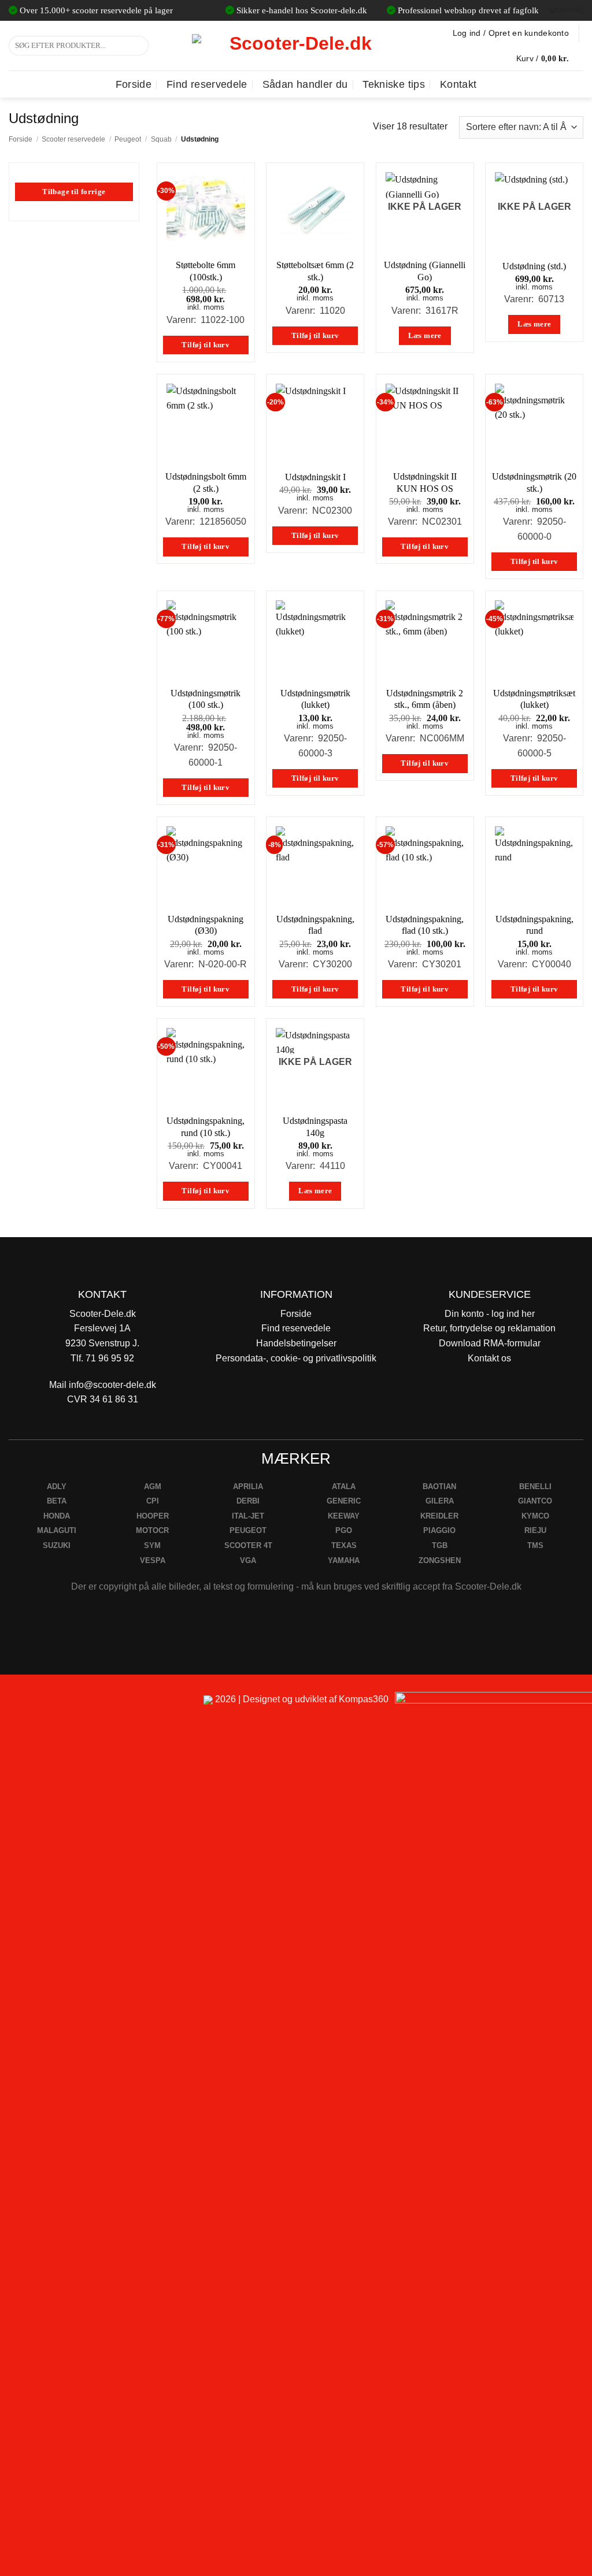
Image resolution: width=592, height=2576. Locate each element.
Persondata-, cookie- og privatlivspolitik (296, 1358)
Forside (134, 84)
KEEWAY (344, 1516)
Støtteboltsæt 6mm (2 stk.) (315, 271)
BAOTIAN (439, 1486)
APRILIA (248, 1486)
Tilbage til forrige (74, 192)
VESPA (153, 1560)
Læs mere (425, 336)
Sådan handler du (305, 84)
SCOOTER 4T (248, 1545)
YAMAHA (344, 1560)
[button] (550, 58)
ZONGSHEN (440, 1560)
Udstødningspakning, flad (315, 925)
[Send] (138, 46)
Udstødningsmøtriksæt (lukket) (534, 699)
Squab (161, 139)
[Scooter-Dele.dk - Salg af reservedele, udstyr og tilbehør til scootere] (296, 46)
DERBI (248, 1501)
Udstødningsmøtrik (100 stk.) (206, 699)
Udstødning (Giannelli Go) (425, 271)
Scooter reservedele (73, 139)
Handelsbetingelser (296, 1343)
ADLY (57, 1486)
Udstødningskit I (315, 477)
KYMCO (535, 1516)
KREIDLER (439, 1516)
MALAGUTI (57, 1530)
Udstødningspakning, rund (534, 925)
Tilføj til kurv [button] (206, 345)
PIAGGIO (439, 1530)
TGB (440, 1545)
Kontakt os (489, 1358)
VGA (248, 1560)
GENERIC (344, 1501)
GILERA (440, 1501)
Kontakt (458, 84)
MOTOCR (152, 1530)
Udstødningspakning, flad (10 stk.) (425, 925)
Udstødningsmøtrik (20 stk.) (534, 482)
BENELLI (535, 1486)
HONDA (57, 1516)
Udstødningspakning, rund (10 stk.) (206, 1127)
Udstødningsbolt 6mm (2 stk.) (206, 482)
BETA (57, 1501)
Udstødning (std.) (534, 266)
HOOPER (153, 1516)
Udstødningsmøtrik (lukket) (315, 699)
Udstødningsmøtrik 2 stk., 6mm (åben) (425, 699)
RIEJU (535, 1530)
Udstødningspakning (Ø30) (206, 925)
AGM (153, 1486)
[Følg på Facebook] (14, 1704)
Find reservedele (207, 84)
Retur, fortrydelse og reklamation (489, 1328)
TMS (535, 1545)
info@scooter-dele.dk (112, 1385)
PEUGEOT (248, 1530)
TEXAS (344, 1545)
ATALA (344, 1486)
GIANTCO (535, 1501)
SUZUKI (57, 1545)
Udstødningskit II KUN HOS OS (425, 482)
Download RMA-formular (490, 1343)
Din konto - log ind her (490, 1314)
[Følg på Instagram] (41, 1704)
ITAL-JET (248, 1516)
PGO (344, 1530)
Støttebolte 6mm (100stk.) (206, 271)
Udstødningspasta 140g (315, 1127)
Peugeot (128, 139)
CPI (153, 1501)
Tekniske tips (394, 84)
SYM (152, 1545)
